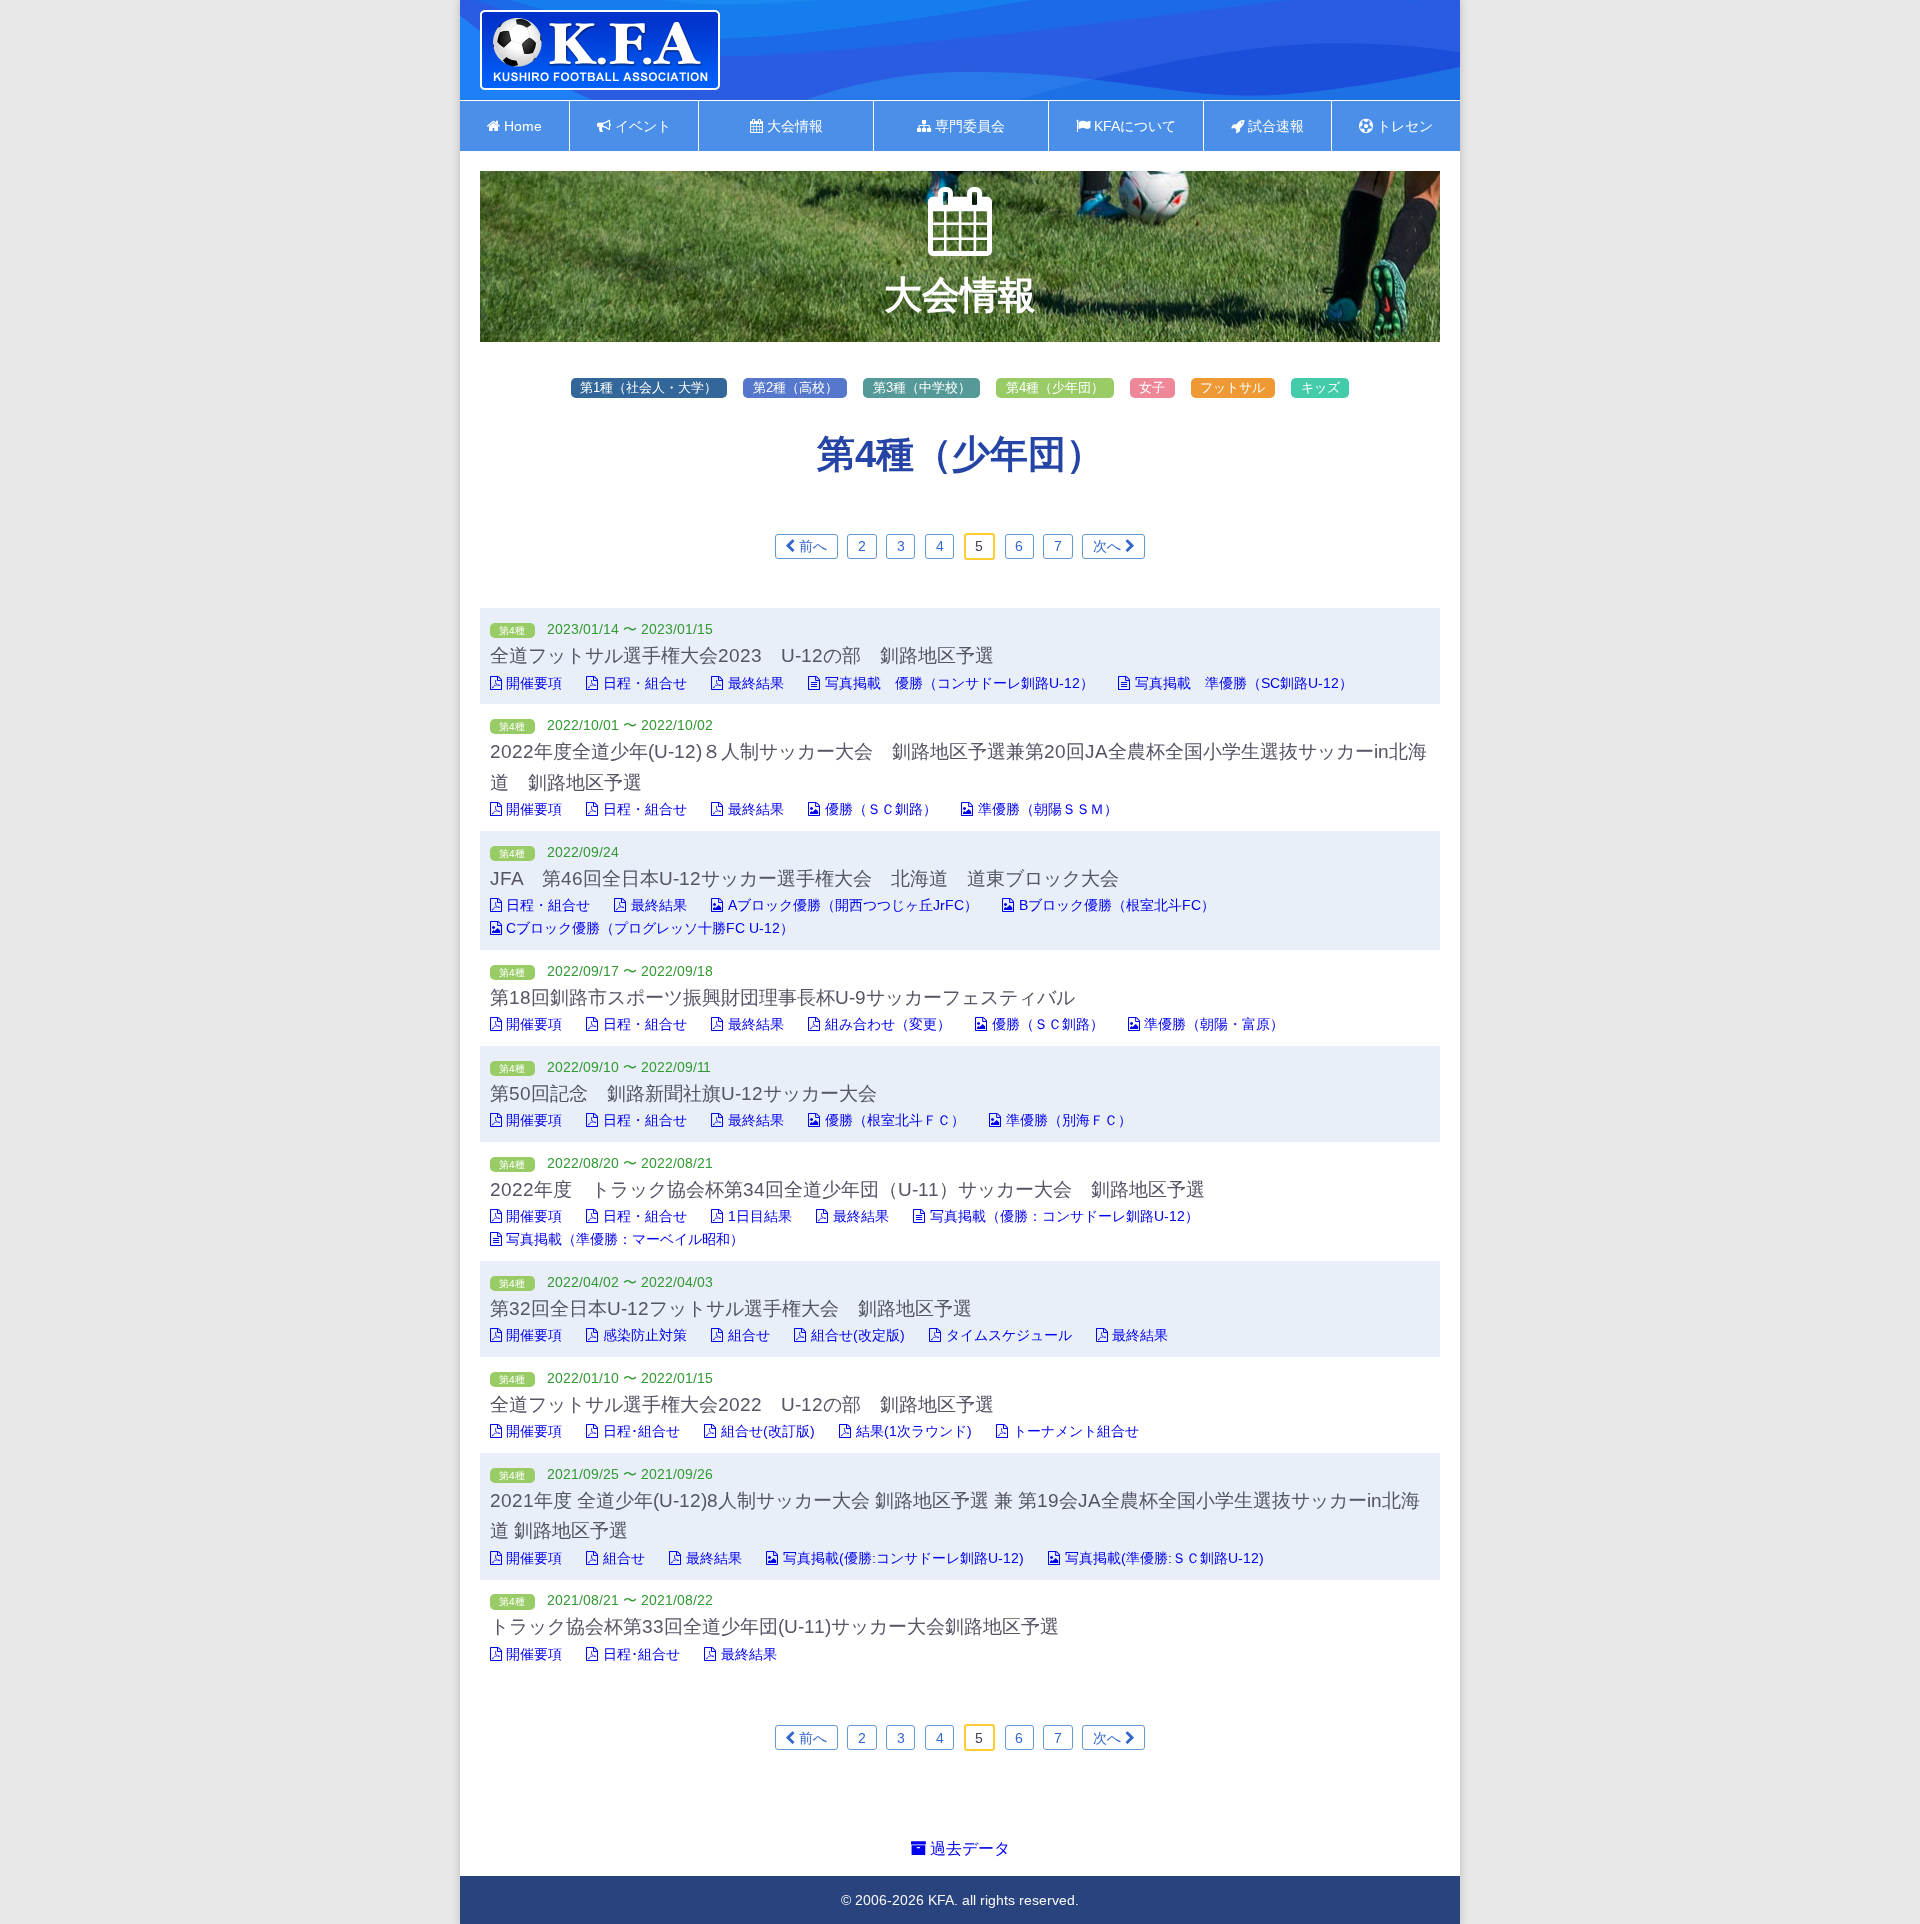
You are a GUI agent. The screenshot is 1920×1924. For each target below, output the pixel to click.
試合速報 (1274, 126)
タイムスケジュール (1009, 1335)
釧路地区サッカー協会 (600, 50)
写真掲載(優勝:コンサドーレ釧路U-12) (903, 1558)
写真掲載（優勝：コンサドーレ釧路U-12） (1064, 1216)
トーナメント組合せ (1076, 1431)
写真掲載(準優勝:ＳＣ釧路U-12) (1164, 1558)
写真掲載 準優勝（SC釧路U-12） (1244, 683)
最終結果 (756, 683)
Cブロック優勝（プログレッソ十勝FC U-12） (650, 928)
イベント (641, 126)
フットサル (1232, 387)
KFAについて (1133, 126)
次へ (1109, 546)
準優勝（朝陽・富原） (1214, 1024)
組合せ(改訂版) (768, 1431)
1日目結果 (760, 1216)
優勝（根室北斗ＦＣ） (895, 1120)
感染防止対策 (645, 1335)
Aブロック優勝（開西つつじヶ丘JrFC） (853, 905)
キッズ (1320, 387)
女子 (1152, 387)
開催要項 (534, 683)
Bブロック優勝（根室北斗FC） (1117, 905)
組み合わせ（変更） (888, 1024)
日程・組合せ (645, 683)
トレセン (1403, 126)
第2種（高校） (795, 387)
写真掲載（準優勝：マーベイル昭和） (625, 1239)
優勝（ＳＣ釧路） (881, 809)
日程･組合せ (641, 1431)
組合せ (749, 1335)
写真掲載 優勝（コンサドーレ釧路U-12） (959, 683)
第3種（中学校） (922, 387)
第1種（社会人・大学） (648, 387)
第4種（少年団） (1055, 387)
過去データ (968, 1848)
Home (521, 126)
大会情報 (793, 126)
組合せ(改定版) (858, 1335)
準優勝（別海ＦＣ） (1069, 1120)
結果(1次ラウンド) (914, 1431)
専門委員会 (968, 126)
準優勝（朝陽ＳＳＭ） (1048, 809)
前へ (811, 546)
